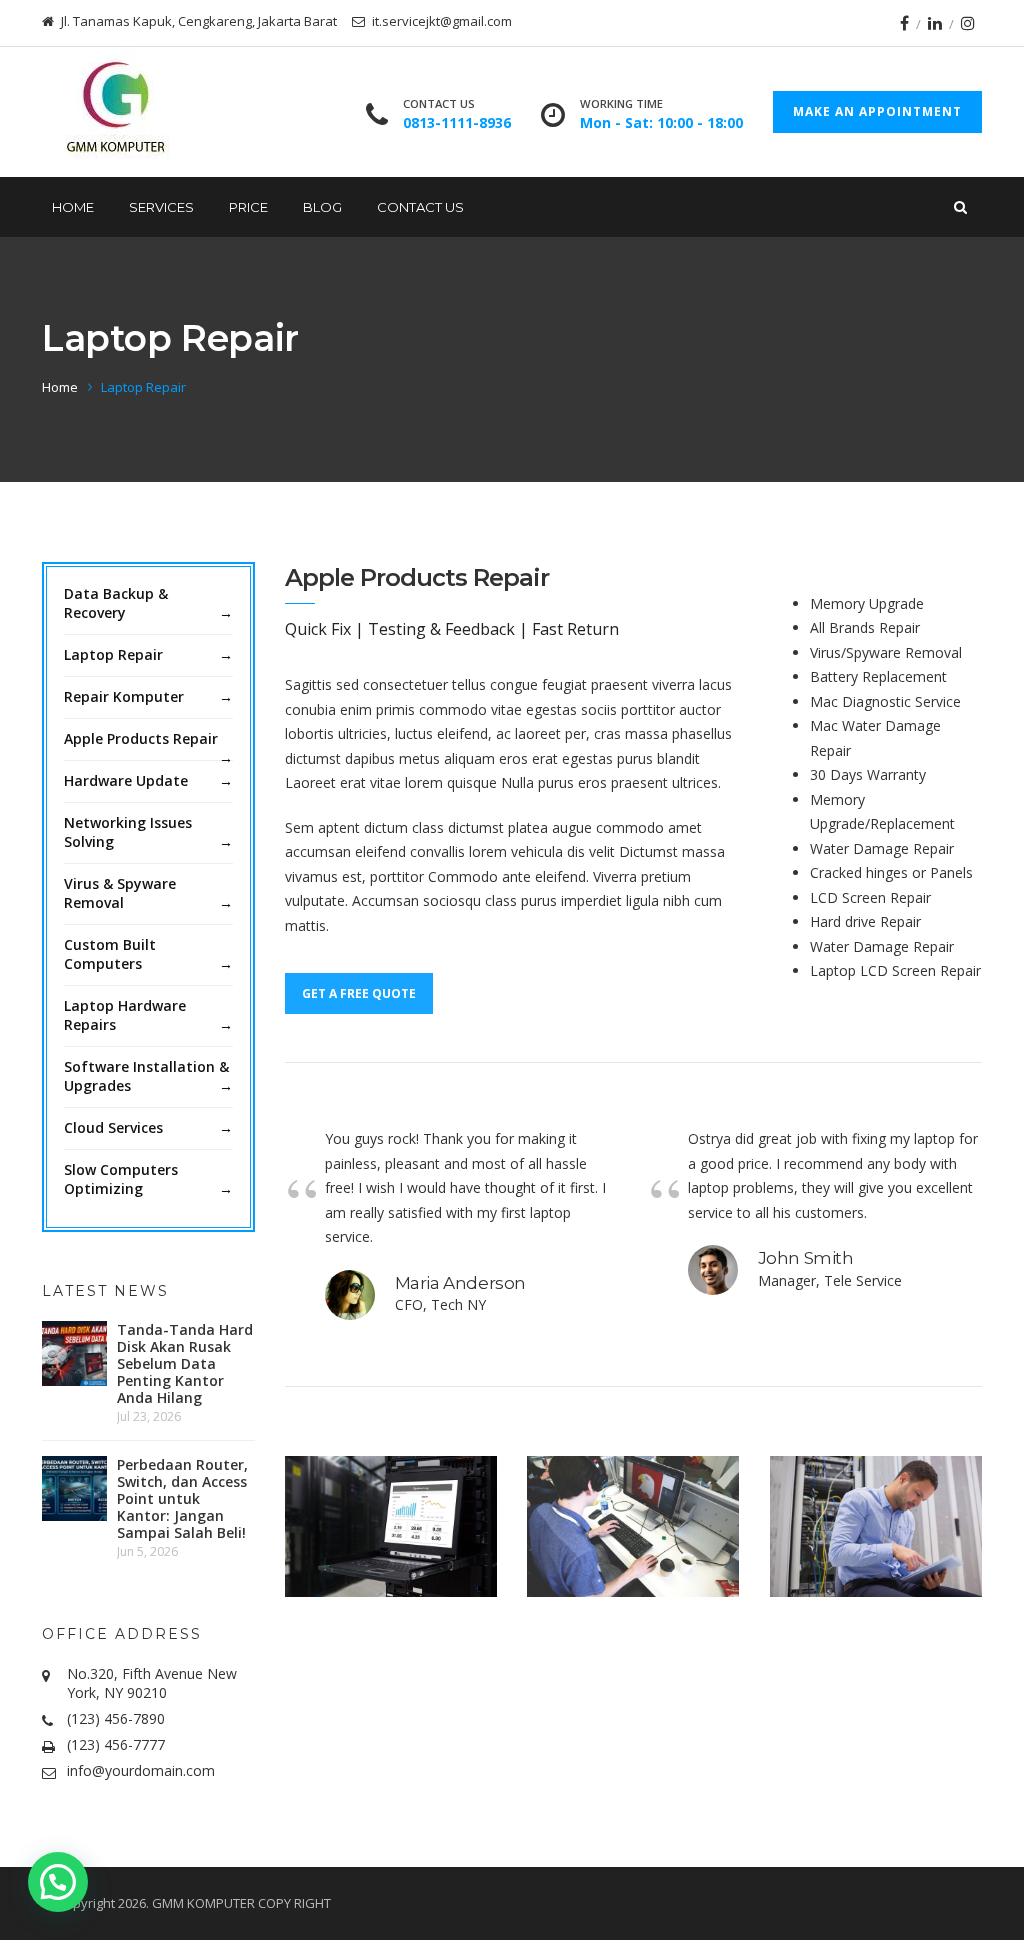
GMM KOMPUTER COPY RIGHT (241, 1903)
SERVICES (161, 207)
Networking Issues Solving (128, 832)
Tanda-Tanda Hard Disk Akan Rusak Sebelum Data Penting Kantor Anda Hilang (185, 1363)
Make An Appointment (877, 111)
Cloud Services (113, 1127)
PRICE (248, 207)
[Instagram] (968, 23)
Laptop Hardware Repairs (125, 1015)
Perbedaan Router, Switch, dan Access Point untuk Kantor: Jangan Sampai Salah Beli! (182, 1498)
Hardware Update (126, 780)
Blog (322, 207)
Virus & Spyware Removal (120, 893)
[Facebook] (904, 23)
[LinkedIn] (935, 23)
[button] (58, 1882)
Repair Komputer (124, 696)
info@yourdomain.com (141, 1770)
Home (73, 207)
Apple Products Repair (141, 738)
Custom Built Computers (110, 954)
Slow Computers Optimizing (121, 1179)
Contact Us (420, 207)
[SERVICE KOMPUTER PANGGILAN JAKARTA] (114, 112)
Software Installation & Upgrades (146, 1076)
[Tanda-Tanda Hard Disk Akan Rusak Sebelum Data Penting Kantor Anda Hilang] (74, 1353)
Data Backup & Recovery (116, 603)
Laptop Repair (113, 654)
